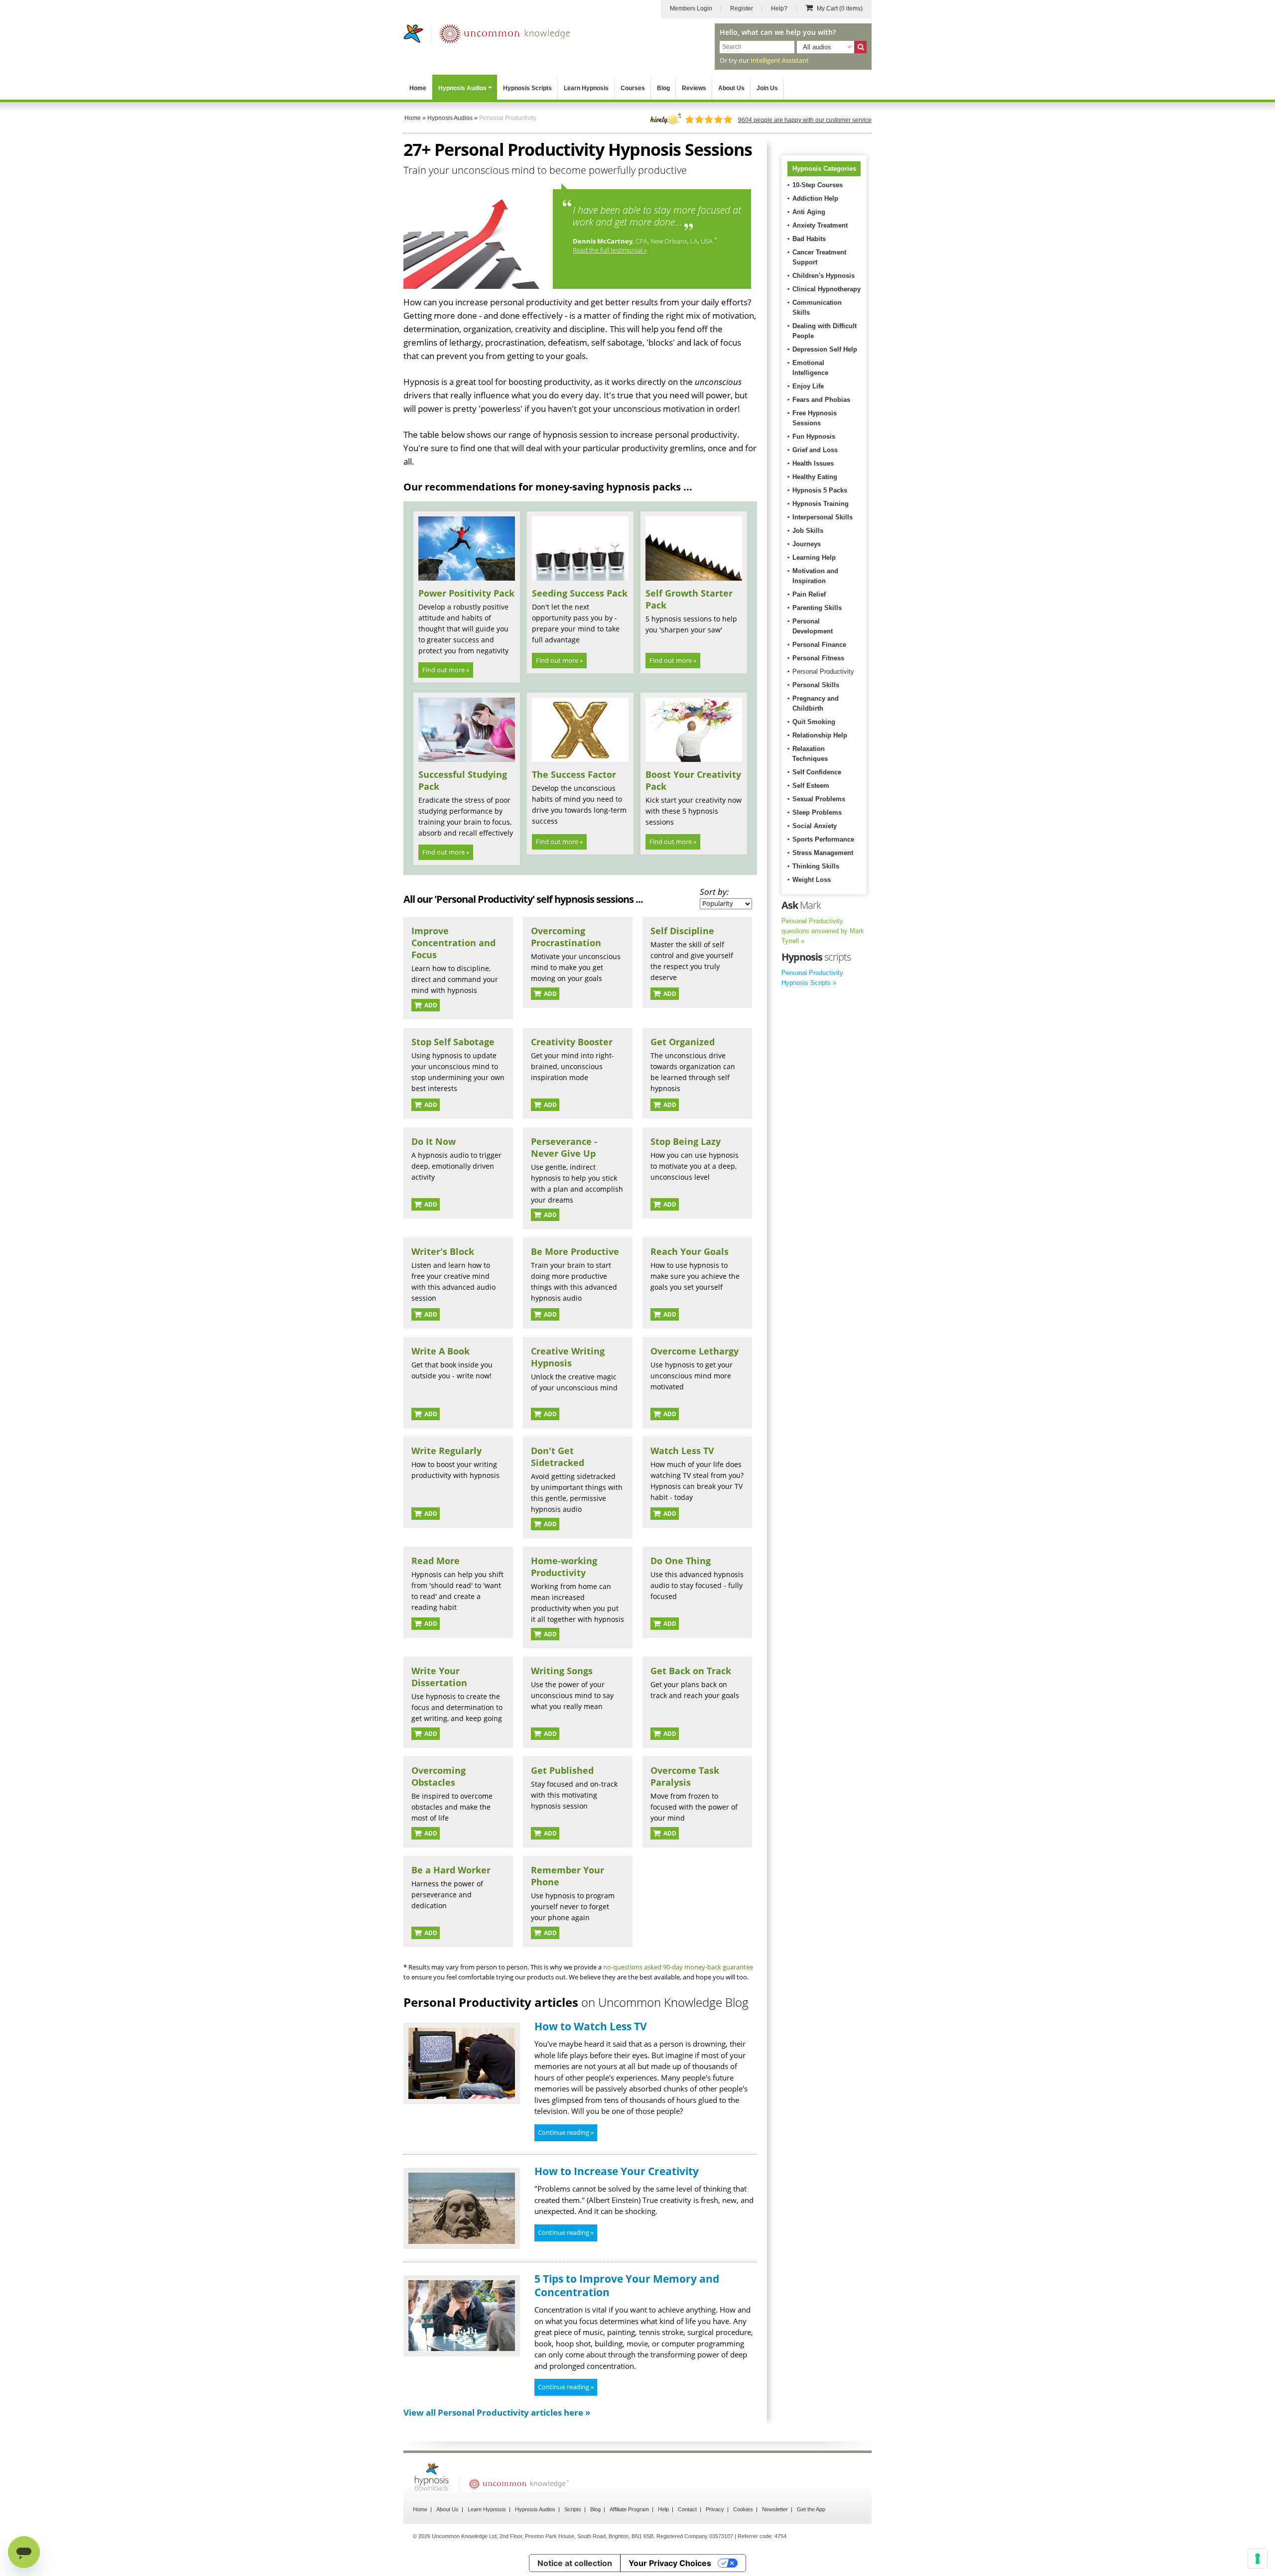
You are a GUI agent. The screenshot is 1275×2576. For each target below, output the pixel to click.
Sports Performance (823, 839)
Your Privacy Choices (670, 2563)
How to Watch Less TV (591, 2026)
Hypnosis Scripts (527, 88)
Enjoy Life (808, 386)
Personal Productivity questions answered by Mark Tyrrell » (823, 931)
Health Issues (813, 463)
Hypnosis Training (821, 504)
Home (418, 88)
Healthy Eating (815, 477)
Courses (633, 88)
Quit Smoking (814, 722)
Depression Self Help (825, 349)
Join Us (767, 88)
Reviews (694, 88)
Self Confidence (817, 772)
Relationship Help (820, 735)
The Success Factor (574, 774)
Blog (663, 88)
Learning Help (814, 557)
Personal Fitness (818, 658)
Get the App (811, 2509)
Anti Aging (809, 212)
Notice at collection (575, 2563)
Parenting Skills (817, 608)
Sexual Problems (819, 799)
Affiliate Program (629, 2509)
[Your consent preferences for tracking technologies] (1258, 2559)
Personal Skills (816, 685)
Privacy (715, 2509)
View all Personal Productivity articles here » (497, 2412)
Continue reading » (566, 2132)
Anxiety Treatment (820, 225)
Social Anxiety (815, 826)
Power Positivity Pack (466, 593)
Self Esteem (811, 786)
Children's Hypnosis (824, 276)
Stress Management (823, 853)
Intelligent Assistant (780, 60)
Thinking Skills (816, 866)
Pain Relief (809, 594)
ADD (430, 1005)
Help (663, 2509)
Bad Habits (809, 239)
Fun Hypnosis (814, 436)
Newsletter (775, 2509)
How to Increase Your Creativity (617, 2171)
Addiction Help (815, 198)
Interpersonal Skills (823, 517)
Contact (687, 2509)
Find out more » (446, 670)
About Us (731, 88)
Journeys (807, 544)
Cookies (743, 2509)
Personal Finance (819, 645)
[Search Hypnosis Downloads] (860, 47)
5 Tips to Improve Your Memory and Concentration (627, 2285)
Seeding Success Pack (580, 593)
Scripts (573, 2509)
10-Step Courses (818, 185)
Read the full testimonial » (610, 250)
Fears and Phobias (821, 400)
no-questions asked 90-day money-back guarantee (678, 1967)
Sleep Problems (817, 812)
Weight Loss (812, 880)
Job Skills (808, 531)
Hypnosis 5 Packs (820, 490)
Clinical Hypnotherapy (827, 289)
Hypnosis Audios (462, 88)
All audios (817, 47)
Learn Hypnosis (586, 88)
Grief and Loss (815, 450)
